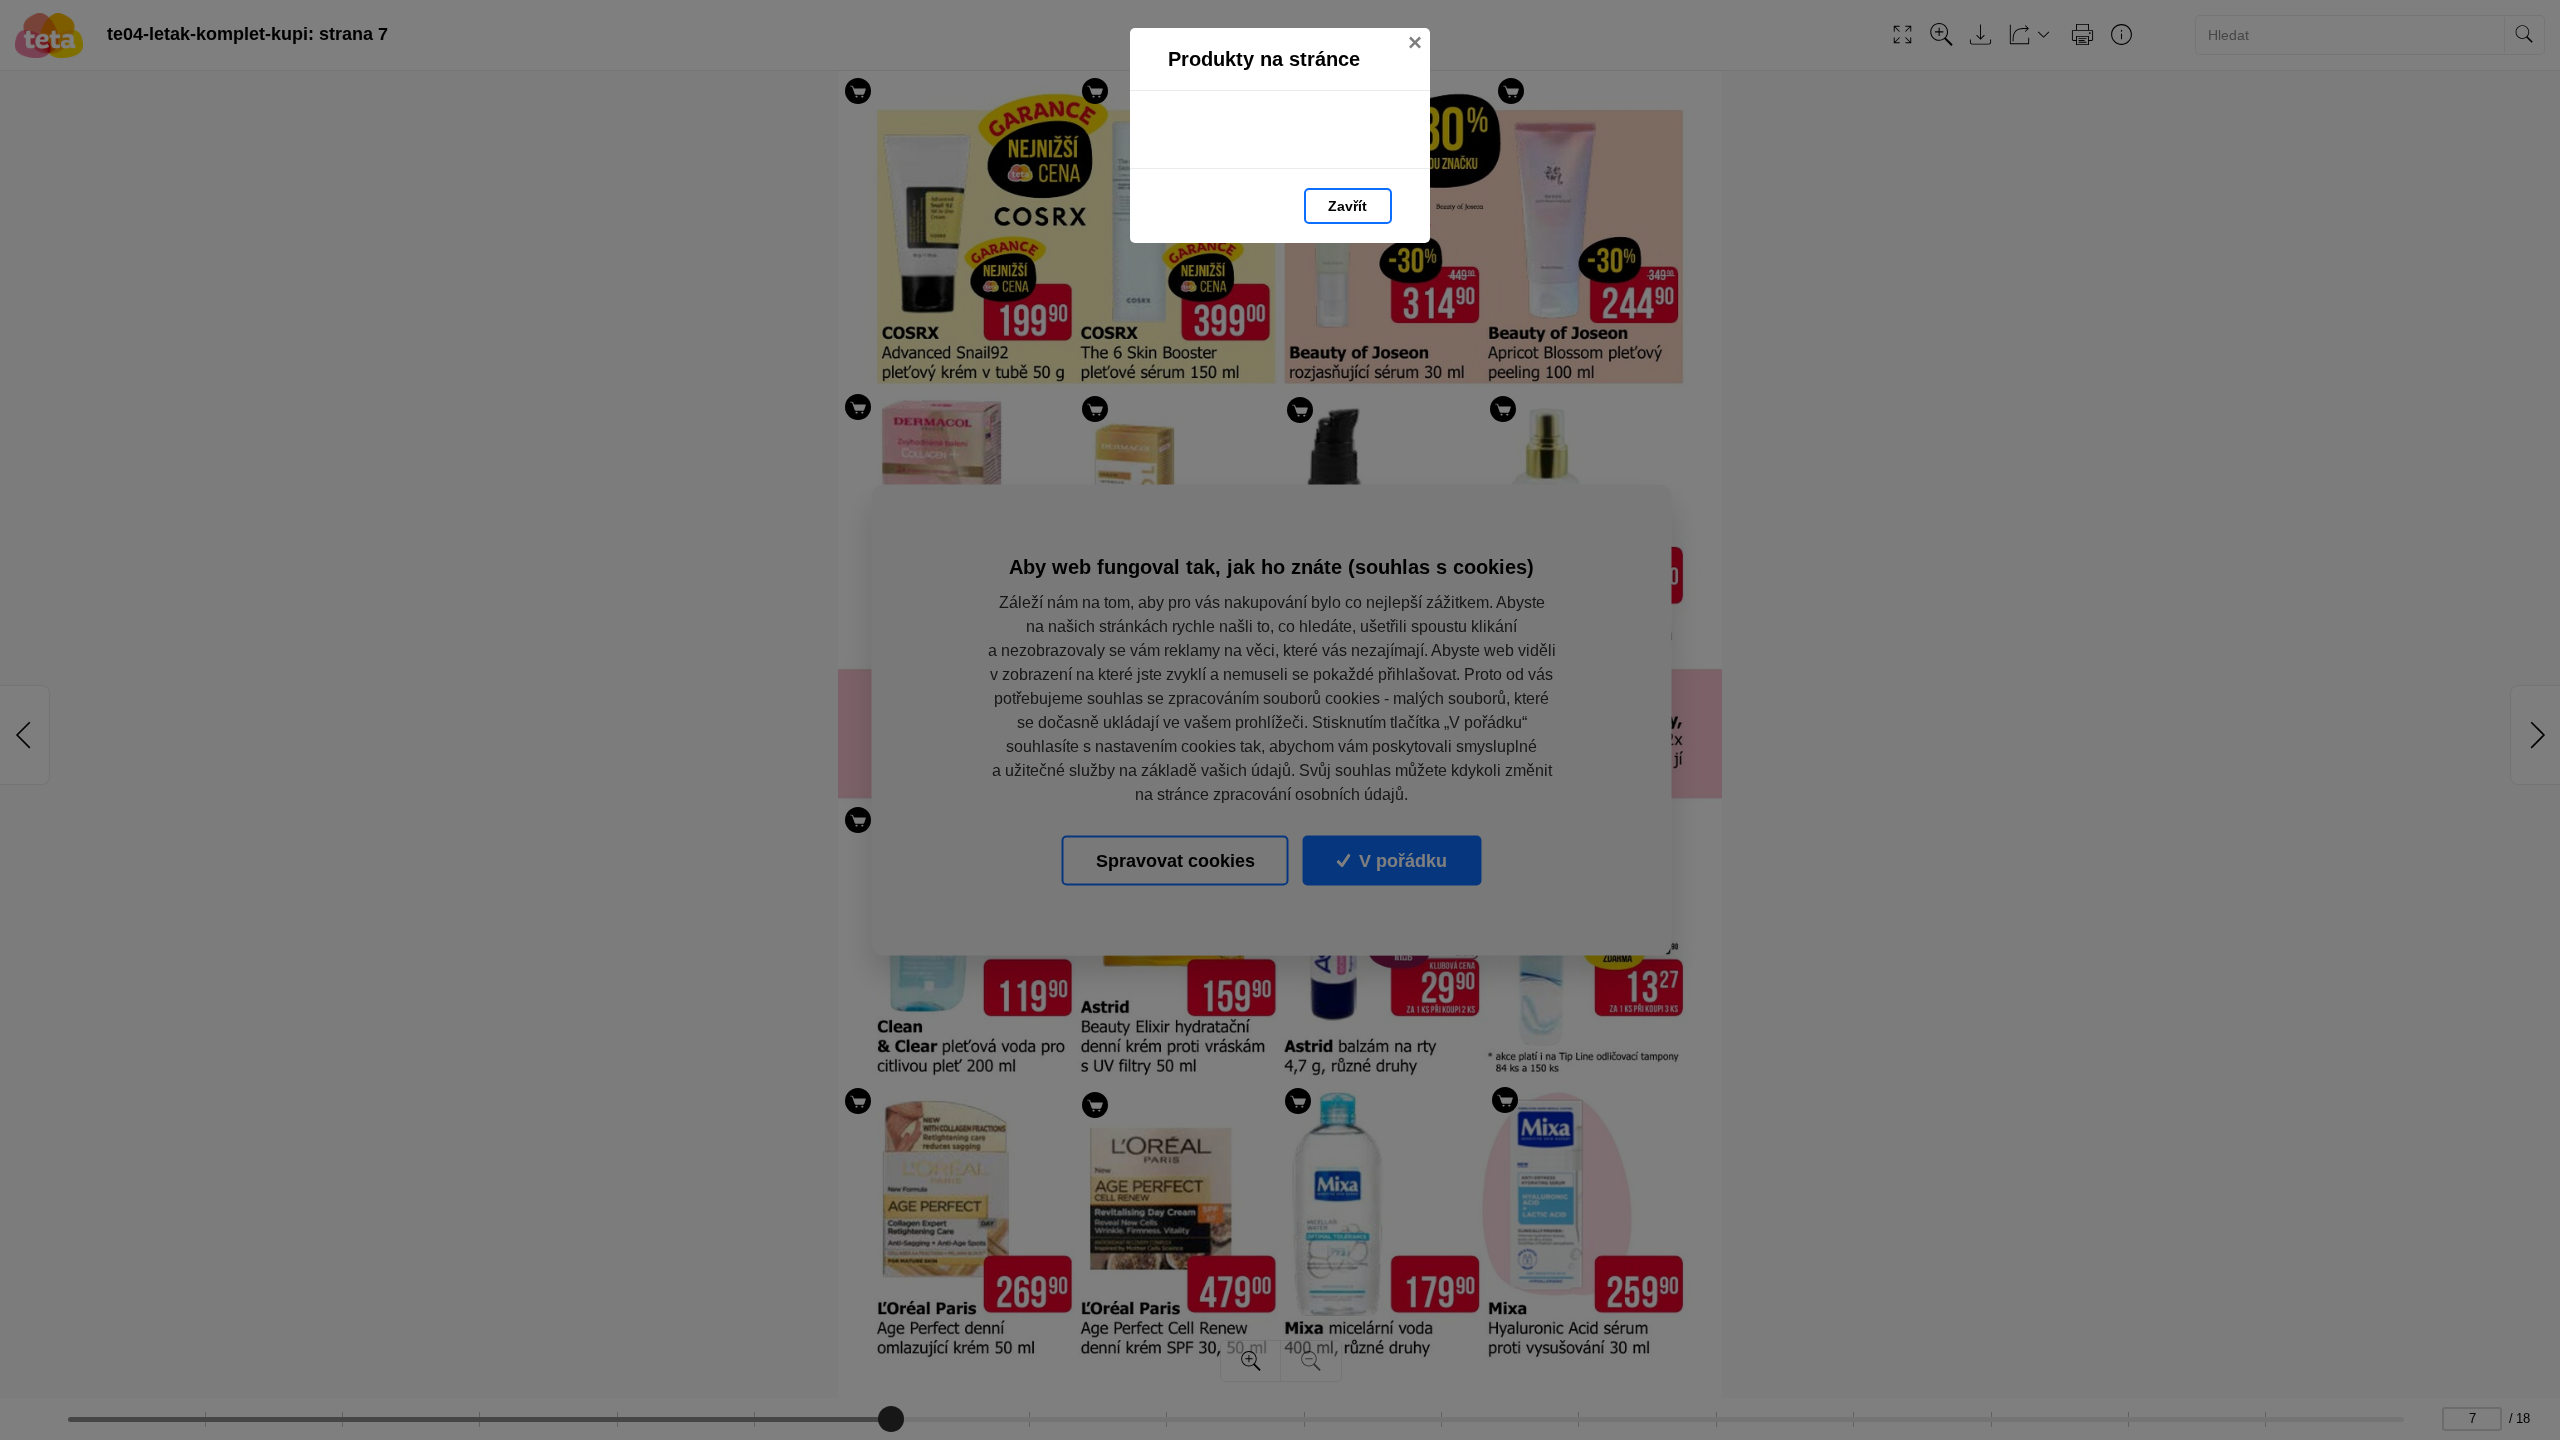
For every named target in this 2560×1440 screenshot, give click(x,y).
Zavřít (1347, 206)
